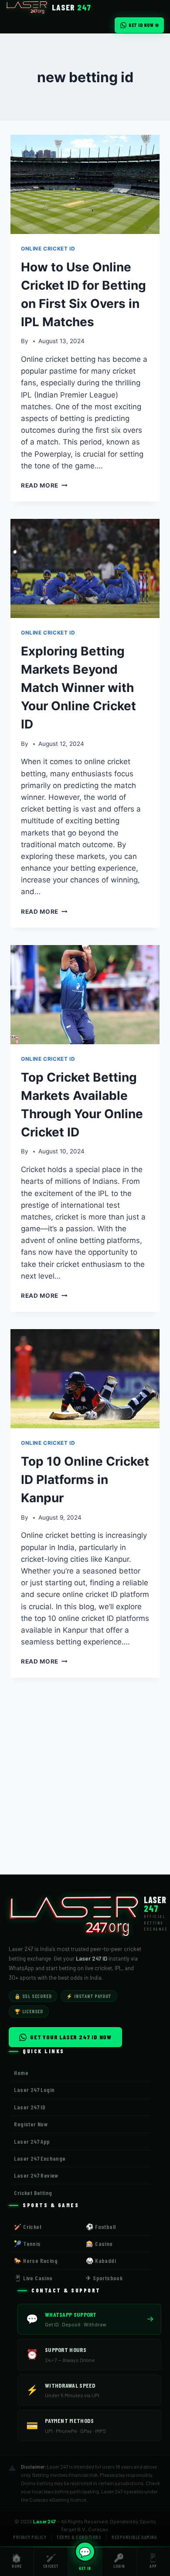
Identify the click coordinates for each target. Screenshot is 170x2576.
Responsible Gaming (134, 2537)
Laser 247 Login (34, 2090)
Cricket (51, 2561)
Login (119, 2561)
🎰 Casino (99, 2244)
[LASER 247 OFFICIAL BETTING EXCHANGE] (76, 1914)
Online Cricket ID (48, 249)
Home (17, 2561)
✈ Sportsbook (104, 2278)
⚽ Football (101, 2227)
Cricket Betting (33, 2193)
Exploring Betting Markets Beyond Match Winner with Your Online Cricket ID (78, 688)
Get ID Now (141, 25)
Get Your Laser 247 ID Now (71, 2037)
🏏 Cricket (28, 2227)
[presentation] (85, 184)
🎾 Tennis (27, 2244)
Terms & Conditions (79, 2537)
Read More (44, 485)
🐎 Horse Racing (36, 2260)
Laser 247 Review (36, 2175)
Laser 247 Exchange (40, 2158)
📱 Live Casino (33, 2278)
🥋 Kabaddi (101, 2260)
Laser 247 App (32, 2141)
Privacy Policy (30, 2537)
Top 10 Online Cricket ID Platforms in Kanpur (85, 1480)
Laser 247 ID (30, 2107)
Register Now (31, 2124)
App (153, 2561)
